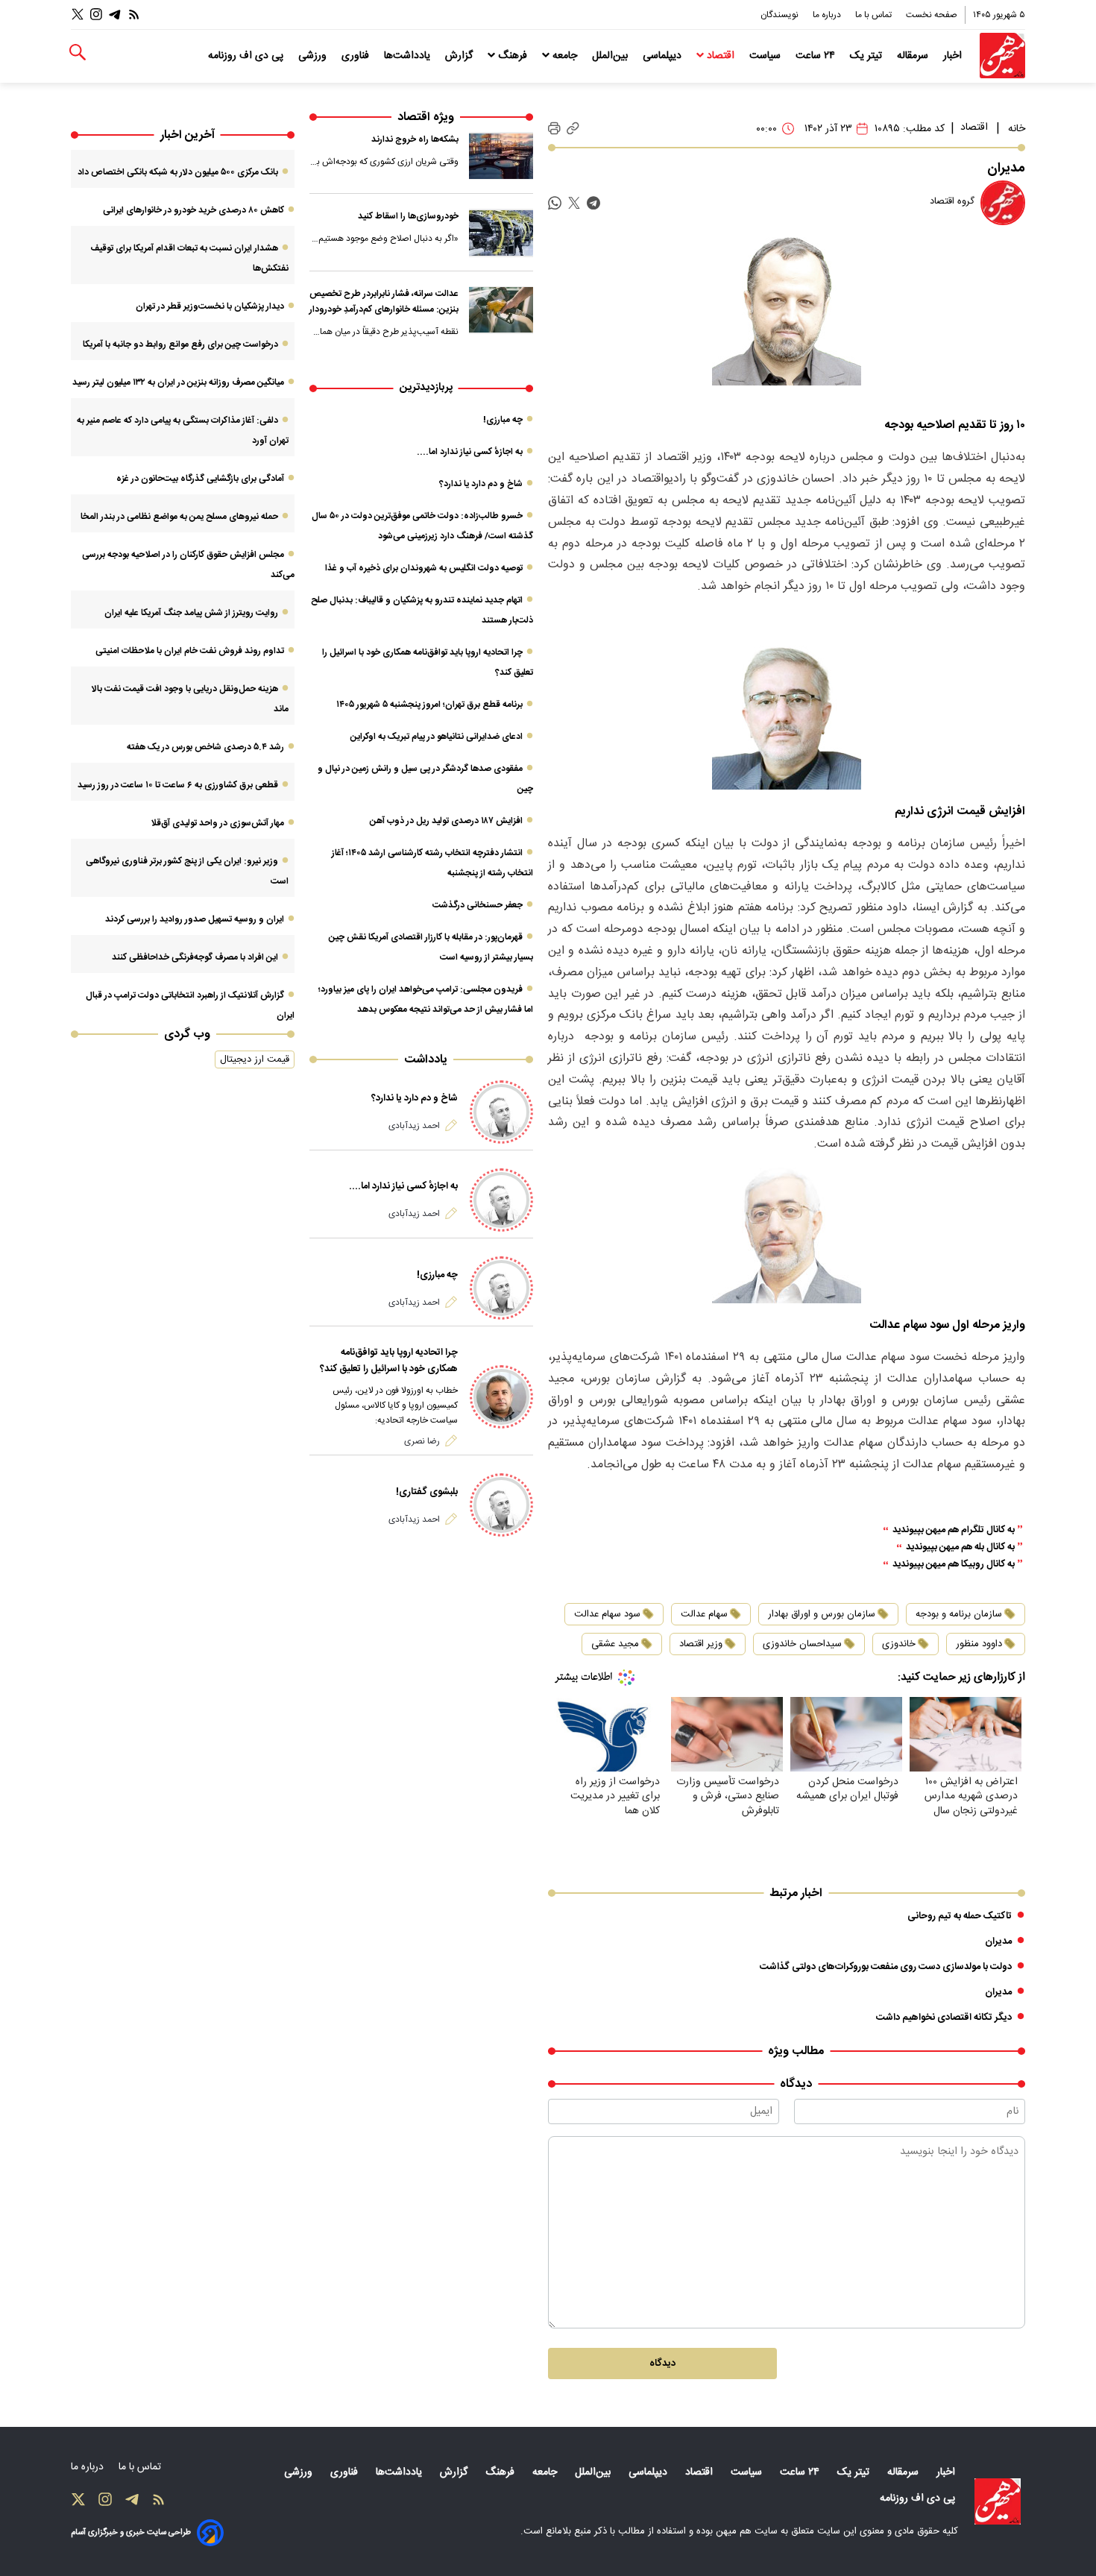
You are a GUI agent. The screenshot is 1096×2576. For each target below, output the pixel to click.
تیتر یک (867, 56)
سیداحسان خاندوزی (802, 1644)
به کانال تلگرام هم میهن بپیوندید (954, 1530)
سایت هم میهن (747, 2531)
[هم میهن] (1002, 56)
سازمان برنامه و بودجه (959, 1614)
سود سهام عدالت (607, 1614)
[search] (78, 53)
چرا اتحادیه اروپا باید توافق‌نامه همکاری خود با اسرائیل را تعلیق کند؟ (389, 1361)
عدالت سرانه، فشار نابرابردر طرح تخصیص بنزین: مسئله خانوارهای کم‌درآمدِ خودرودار (384, 302)
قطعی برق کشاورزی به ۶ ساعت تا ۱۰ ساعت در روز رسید (178, 785)
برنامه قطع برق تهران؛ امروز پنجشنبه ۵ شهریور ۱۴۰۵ (429, 705)
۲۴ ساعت (817, 56)
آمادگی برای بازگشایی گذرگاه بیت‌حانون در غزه (200, 479)
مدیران (998, 1942)
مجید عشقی (615, 1644)
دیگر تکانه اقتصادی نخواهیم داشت (944, 2018)
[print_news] (554, 129)
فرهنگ (513, 56)
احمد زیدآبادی (414, 1126)
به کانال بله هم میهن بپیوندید (960, 1547)
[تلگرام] (115, 15)
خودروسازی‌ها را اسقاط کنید (408, 216)
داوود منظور (979, 1644)
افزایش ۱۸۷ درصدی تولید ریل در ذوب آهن (446, 821)
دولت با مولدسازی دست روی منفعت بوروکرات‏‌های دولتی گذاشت (886, 1967)
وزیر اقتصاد (701, 1644)
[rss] (134, 15)
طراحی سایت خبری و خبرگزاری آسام (131, 2532)
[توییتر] (78, 15)
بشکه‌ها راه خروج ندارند (415, 139)
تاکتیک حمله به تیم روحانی (960, 1916)
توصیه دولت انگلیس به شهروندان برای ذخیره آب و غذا (424, 568)
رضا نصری (422, 1441)
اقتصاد (721, 56)
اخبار (954, 56)
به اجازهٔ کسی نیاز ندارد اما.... (470, 452)
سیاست (766, 56)
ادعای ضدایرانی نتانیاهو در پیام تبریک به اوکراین (437, 737)
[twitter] (574, 203)
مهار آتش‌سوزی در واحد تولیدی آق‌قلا (217, 823)
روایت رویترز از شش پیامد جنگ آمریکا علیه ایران (191, 613)
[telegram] (593, 203)
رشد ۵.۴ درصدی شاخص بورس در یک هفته (205, 747)
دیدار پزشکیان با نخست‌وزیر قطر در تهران (210, 306)
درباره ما (828, 15)
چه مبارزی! (503, 420)
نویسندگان (781, 15)
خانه (1017, 129)
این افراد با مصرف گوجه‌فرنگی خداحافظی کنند (195, 957)
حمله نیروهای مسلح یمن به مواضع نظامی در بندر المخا (179, 517)
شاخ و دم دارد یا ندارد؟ (481, 484)
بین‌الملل (611, 56)
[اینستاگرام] (96, 15)
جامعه (565, 56)
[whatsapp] (555, 203)
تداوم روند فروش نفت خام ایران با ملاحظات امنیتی (190, 651)
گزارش (460, 56)
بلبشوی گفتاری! (427, 1492)
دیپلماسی (664, 56)
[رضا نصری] (501, 1397)
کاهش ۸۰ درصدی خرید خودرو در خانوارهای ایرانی (193, 210)
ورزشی (314, 56)
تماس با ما (875, 15)
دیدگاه (662, 2364)
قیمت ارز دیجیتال (255, 1059)
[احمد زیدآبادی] (501, 1112)
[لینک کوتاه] (573, 129)
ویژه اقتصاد (426, 117)
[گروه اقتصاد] (1003, 203)
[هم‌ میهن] (998, 2501)
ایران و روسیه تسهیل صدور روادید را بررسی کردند (195, 919)
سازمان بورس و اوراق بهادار (822, 1614)
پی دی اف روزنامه (247, 56)
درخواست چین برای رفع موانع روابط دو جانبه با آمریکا (180, 344)
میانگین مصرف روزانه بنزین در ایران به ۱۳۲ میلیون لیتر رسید (178, 382)
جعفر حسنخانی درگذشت (478, 905)
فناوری (357, 56)
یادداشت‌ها (409, 56)
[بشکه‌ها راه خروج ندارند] (501, 156)
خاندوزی (899, 1644)
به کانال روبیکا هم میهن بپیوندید (954, 1565)
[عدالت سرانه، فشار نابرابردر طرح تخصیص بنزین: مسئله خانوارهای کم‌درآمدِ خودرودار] (501, 310)
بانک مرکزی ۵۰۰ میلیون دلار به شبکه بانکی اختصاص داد (178, 172)
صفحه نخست (932, 15)
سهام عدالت (704, 1614)
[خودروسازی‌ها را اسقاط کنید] (501, 233)
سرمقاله (914, 56)
